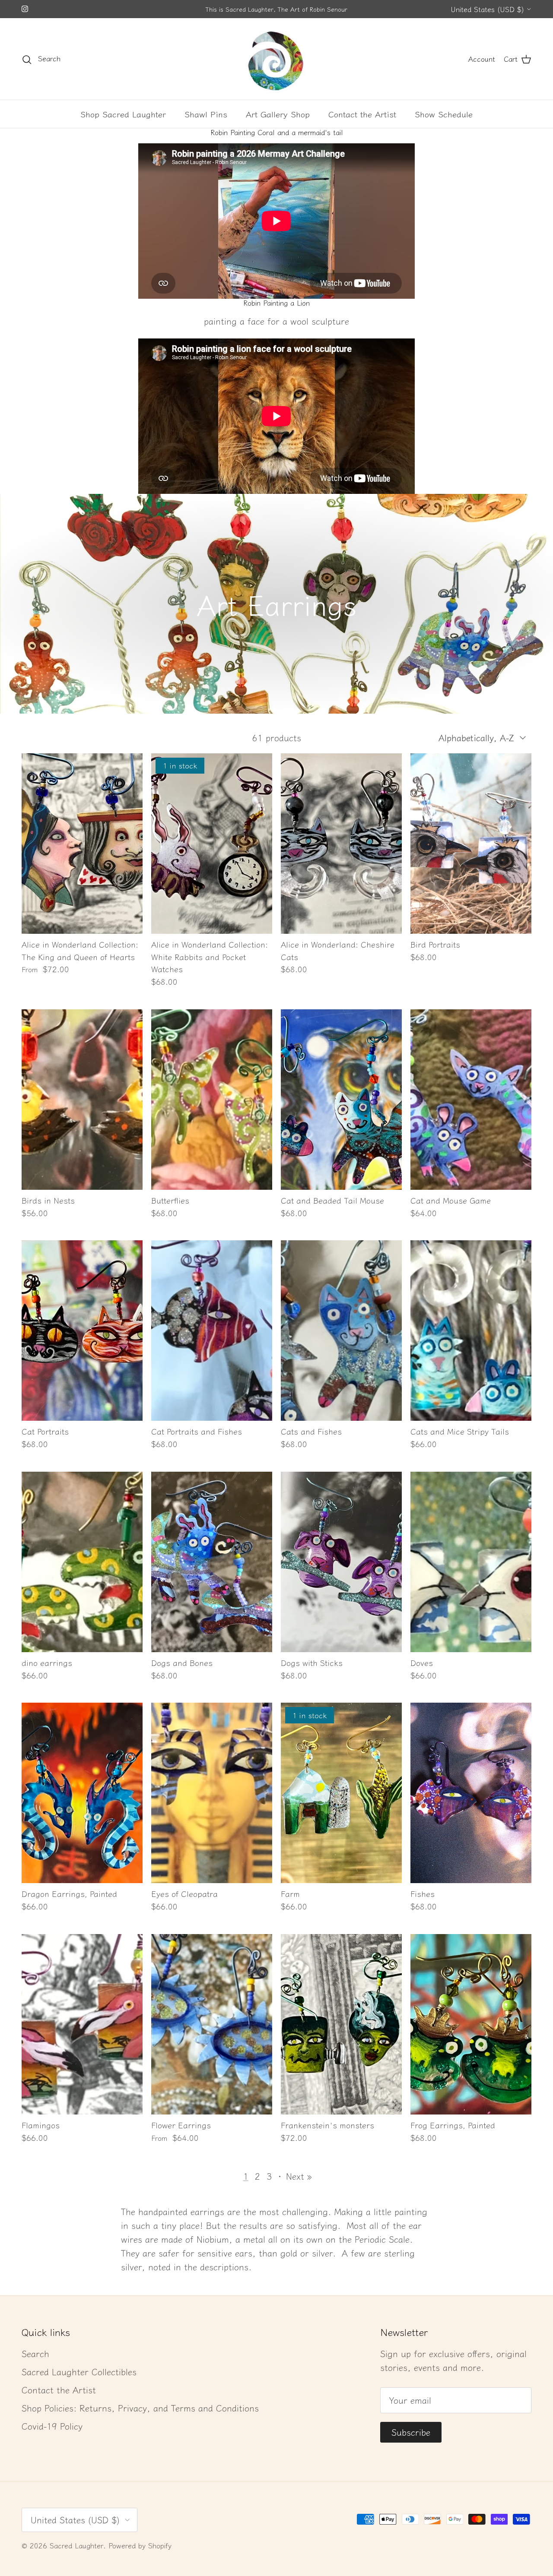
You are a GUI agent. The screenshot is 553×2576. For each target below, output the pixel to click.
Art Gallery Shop (278, 114)
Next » (299, 2176)
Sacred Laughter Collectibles (79, 2372)
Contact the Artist (362, 114)
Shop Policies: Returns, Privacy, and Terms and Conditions (140, 2408)
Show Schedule (444, 114)
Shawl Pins (206, 114)
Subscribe (411, 2432)
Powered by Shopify (140, 2545)
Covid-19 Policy (52, 2426)
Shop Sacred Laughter (123, 114)
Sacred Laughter (76, 2545)
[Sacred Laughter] (276, 59)
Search (35, 2353)
